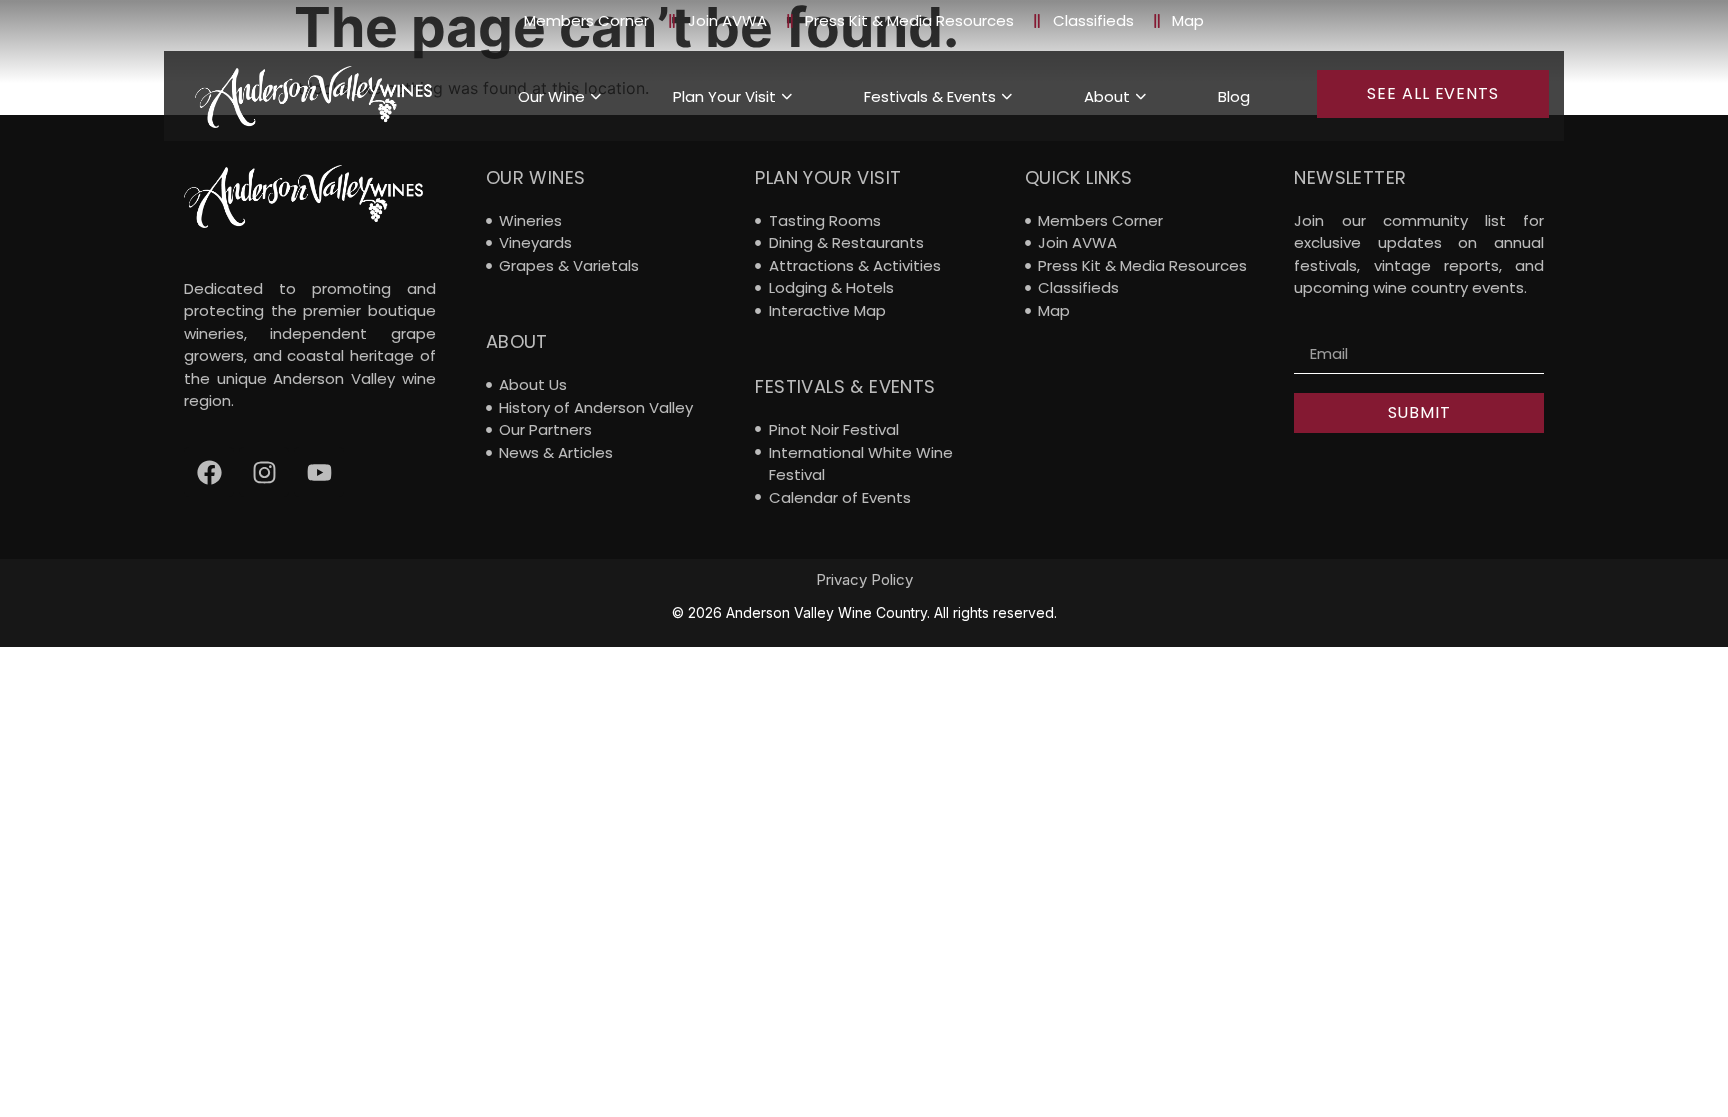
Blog (1234, 96)
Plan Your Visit (724, 96)
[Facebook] (209, 472)
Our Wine (551, 96)
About (1107, 96)
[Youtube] (319, 472)
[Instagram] (264, 472)
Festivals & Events (930, 96)
